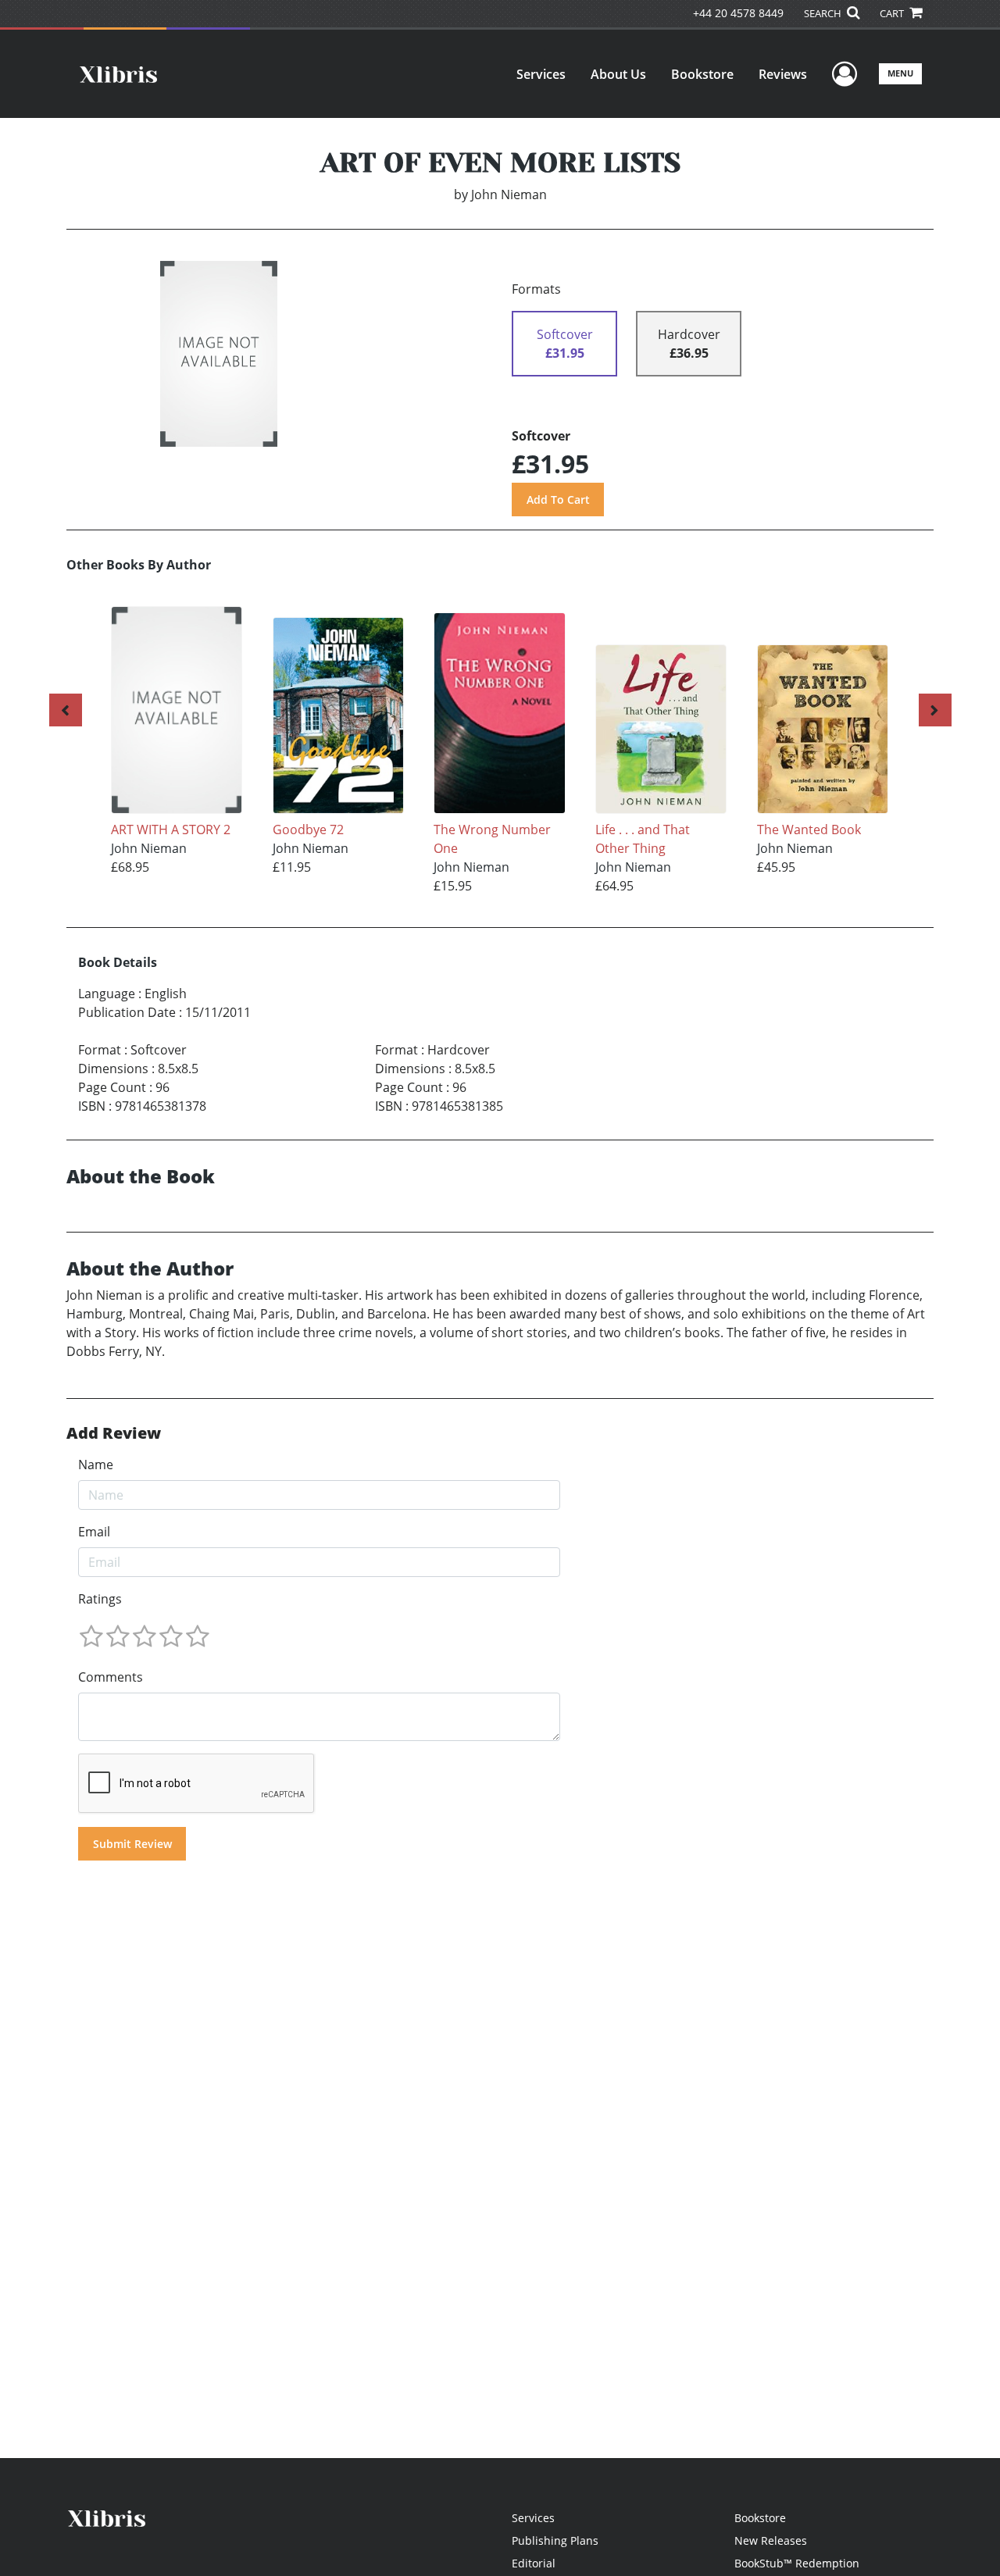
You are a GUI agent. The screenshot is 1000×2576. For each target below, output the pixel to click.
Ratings (100, 1599)
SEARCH (824, 13)
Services (541, 74)
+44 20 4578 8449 (738, 13)
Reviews (783, 74)
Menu (900, 73)
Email (94, 1532)
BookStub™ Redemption (797, 2563)
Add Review (114, 1433)
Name (96, 1465)
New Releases (771, 2540)
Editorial (534, 2563)
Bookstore (702, 74)
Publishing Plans (555, 2540)
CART (893, 13)
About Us (618, 74)
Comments (111, 1677)
